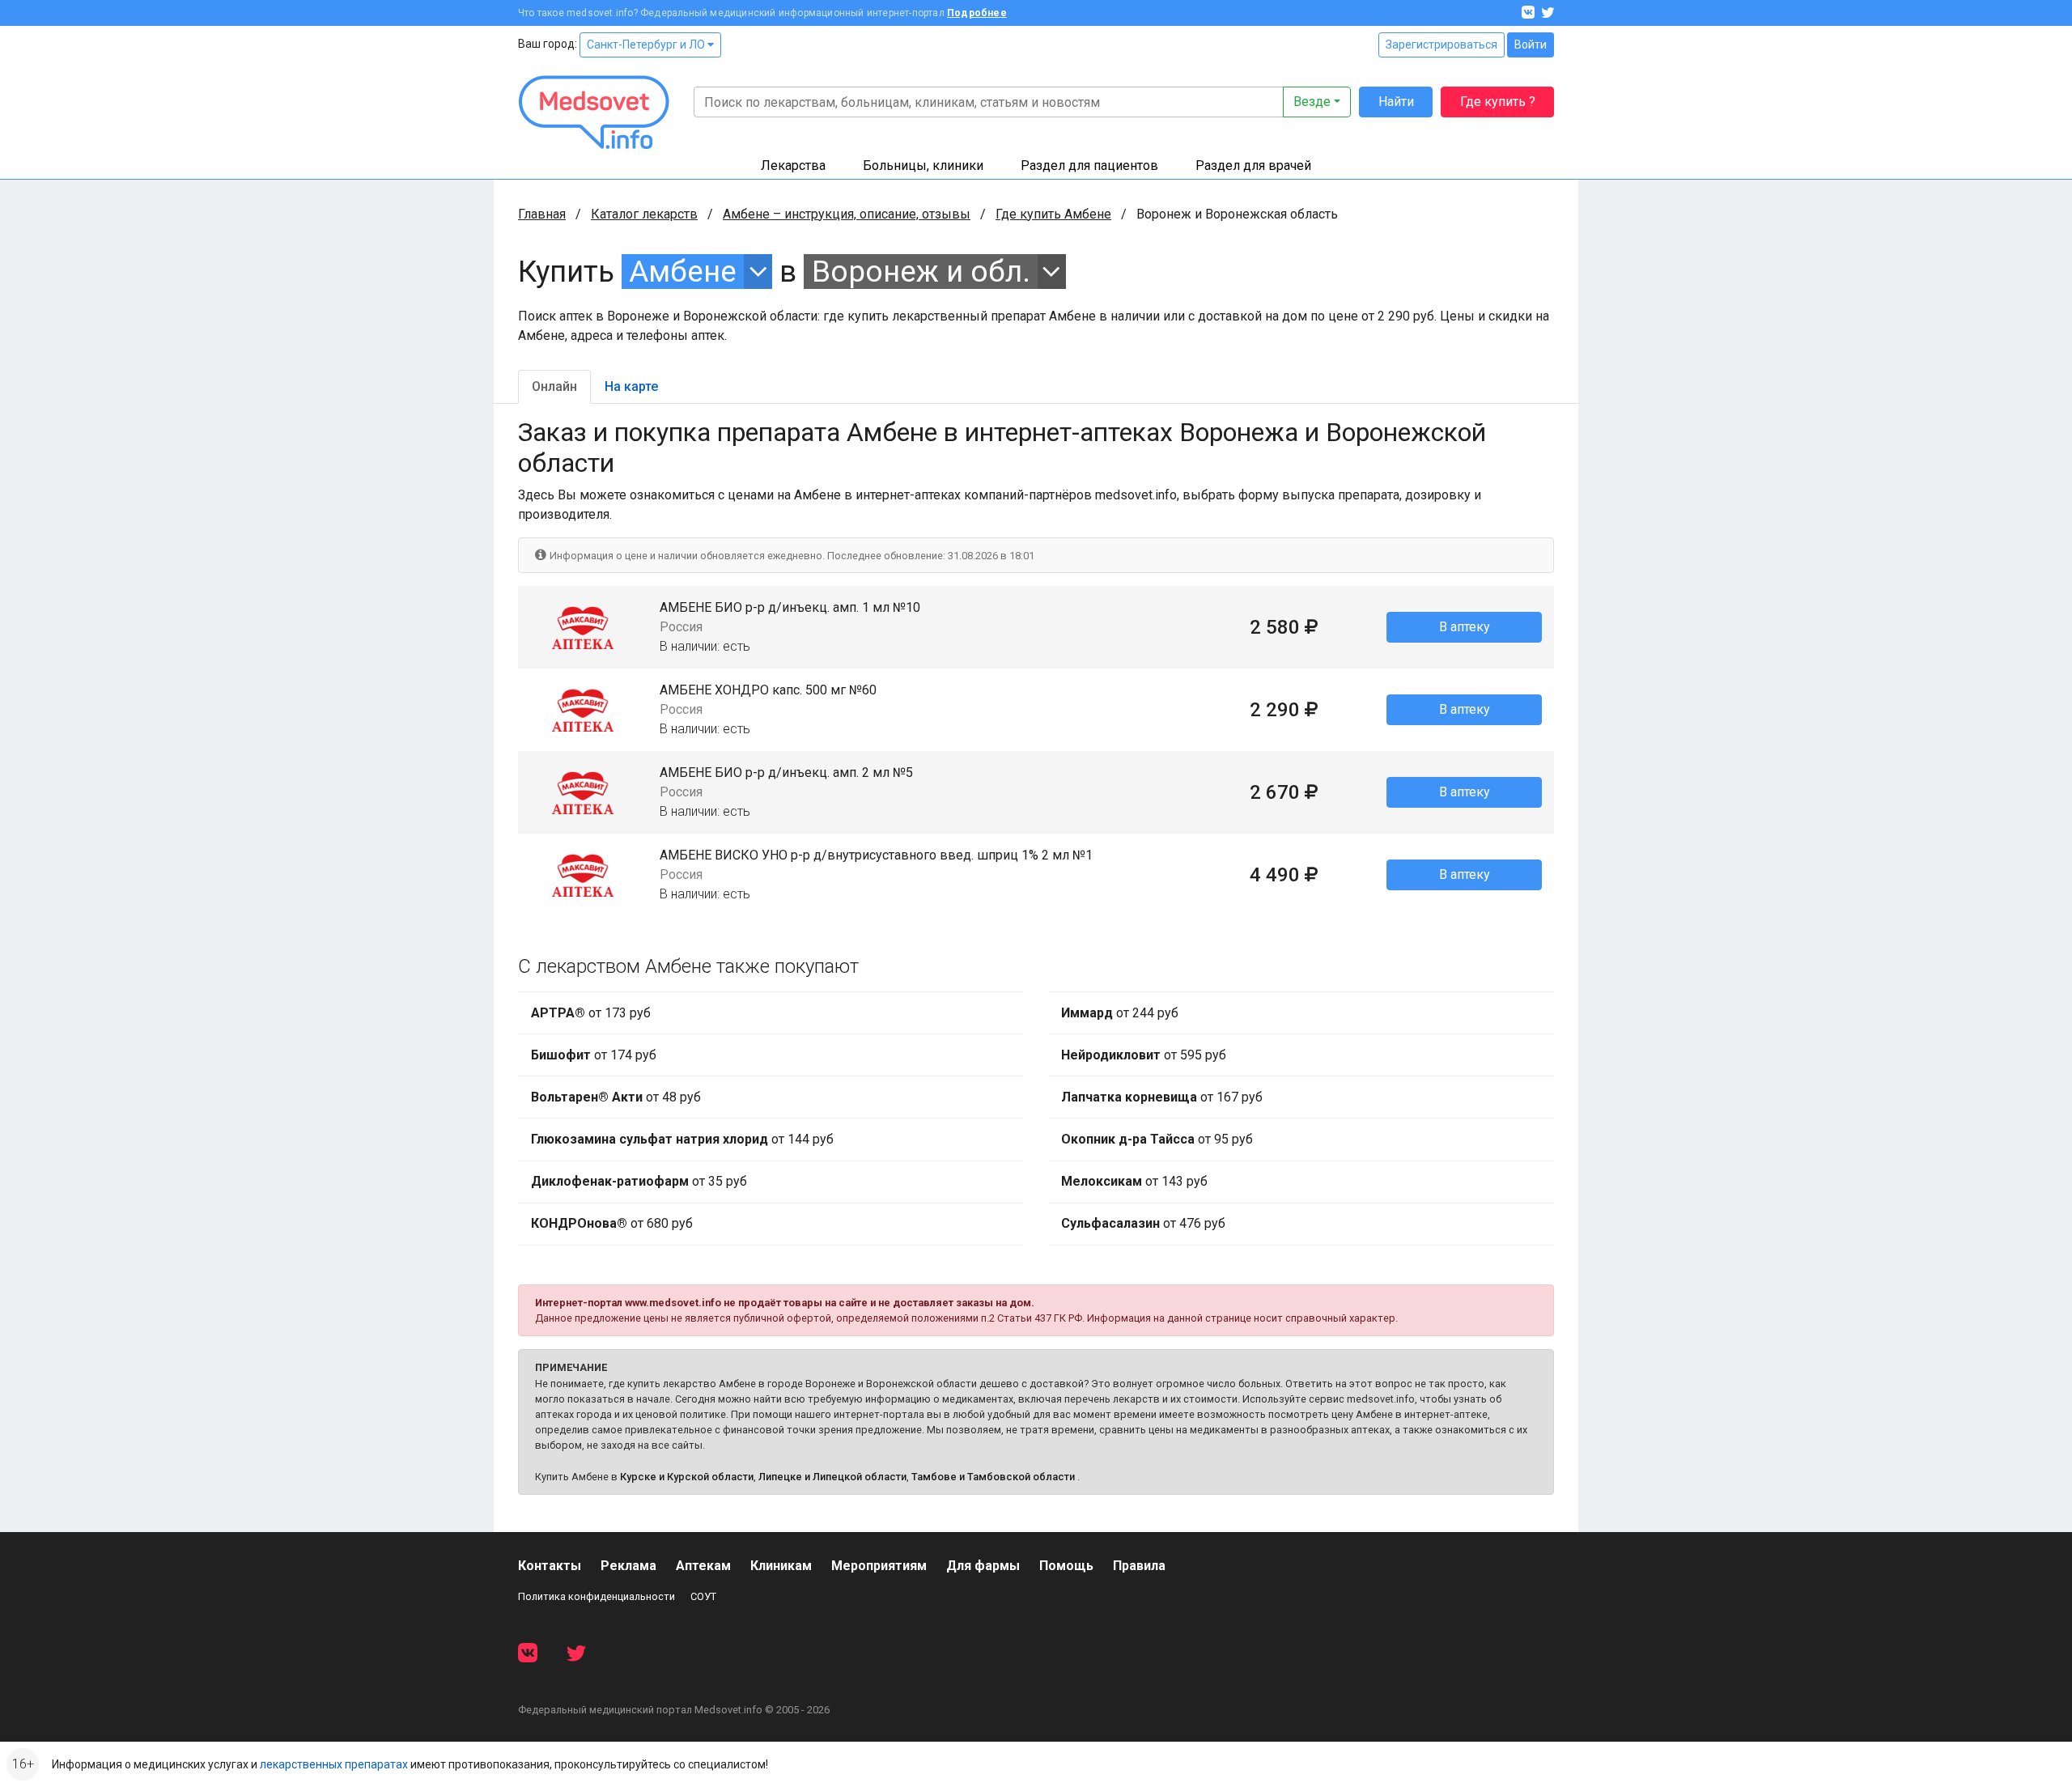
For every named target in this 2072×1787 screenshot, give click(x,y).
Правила (1139, 1566)
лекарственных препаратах (334, 1764)
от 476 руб (1143, 1223)
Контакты (550, 1566)
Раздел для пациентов (1089, 166)
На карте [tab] (631, 386)
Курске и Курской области (687, 1477)
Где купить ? (1498, 102)
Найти (1396, 102)
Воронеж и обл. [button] (921, 272)
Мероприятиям (879, 1566)
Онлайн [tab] (554, 386)
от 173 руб (591, 1013)
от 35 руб (639, 1181)
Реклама (628, 1566)
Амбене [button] (683, 272)
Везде (1312, 102)
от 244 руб (1120, 1013)
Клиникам (781, 1566)
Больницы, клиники (923, 166)
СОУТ (703, 1596)
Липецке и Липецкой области (832, 1477)
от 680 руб (612, 1223)
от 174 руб (594, 1055)
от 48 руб (616, 1097)
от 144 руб (682, 1139)
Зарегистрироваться (1441, 45)
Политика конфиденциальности (597, 1596)
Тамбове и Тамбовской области (993, 1477)
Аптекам (703, 1566)
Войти (1531, 45)
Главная (542, 214)
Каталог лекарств (644, 214)
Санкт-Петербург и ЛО (647, 45)
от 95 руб (1157, 1139)
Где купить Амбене (1053, 214)
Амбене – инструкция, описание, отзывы (847, 214)
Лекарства (793, 166)
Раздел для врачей (1253, 166)
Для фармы (983, 1566)
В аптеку (1465, 627)
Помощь (1066, 1566)
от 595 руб (1144, 1055)
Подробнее (977, 13)
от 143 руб (1134, 1181)
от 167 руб (1162, 1097)
